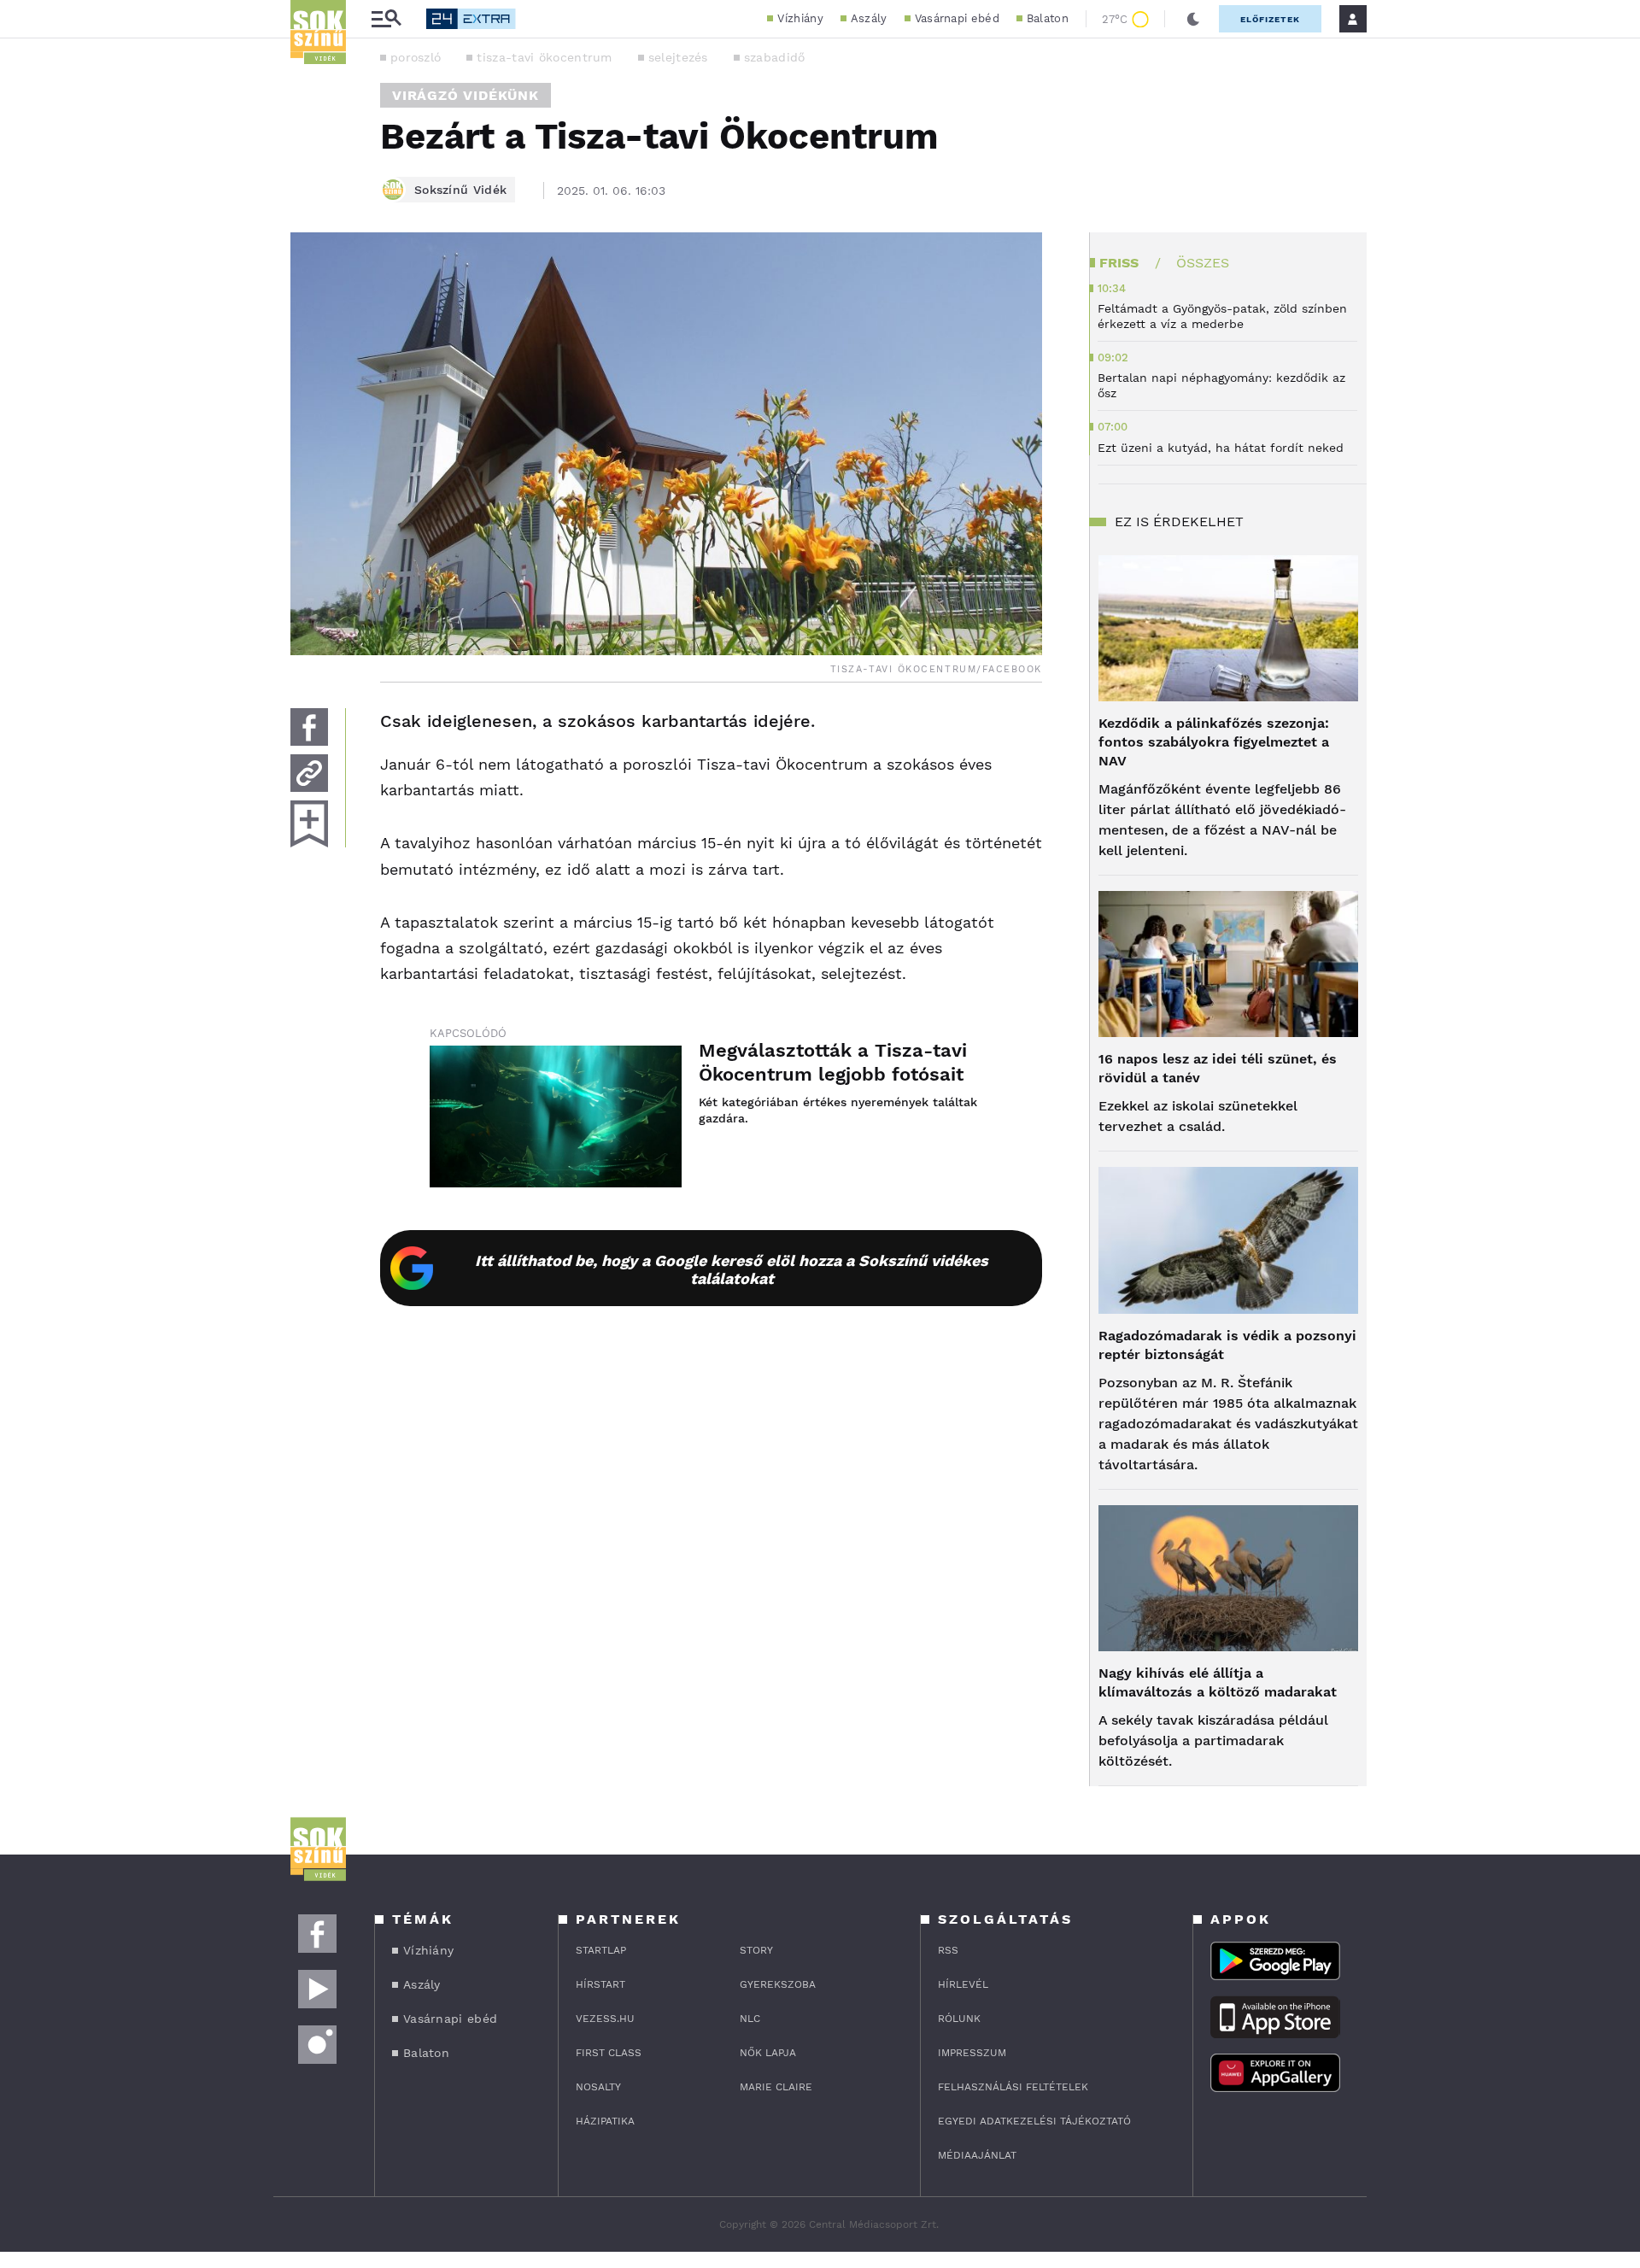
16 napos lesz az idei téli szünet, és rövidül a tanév (1218, 1068)
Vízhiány (800, 18)
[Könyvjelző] (309, 824)
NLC (750, 2019)
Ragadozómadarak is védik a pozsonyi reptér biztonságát (1227, 1345)
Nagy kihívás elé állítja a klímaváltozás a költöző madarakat (1218, 1682)
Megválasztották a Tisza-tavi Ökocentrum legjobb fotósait (833, 1062)
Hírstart (600, 1984)
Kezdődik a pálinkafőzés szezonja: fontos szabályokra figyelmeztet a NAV (1214, 742)
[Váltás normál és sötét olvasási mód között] (1193, 19)
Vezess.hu (605, 2019)
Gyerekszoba (778, 1984)
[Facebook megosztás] (309, 727)
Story (756, 1950)
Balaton (1048, 18)
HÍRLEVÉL (963, 1984)
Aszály (869, 18)
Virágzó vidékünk (466, 95)
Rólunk (959, 2019)
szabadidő (775, 57)
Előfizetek (1270, 19)
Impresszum (972, 2053)
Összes (1203, 263)
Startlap (601, 1950)
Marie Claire (776, 2087)
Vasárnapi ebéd (957, 18)
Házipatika (605, 2121)
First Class (609, 2053)
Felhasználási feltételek (1013, 2087)
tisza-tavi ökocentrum (544, 57)
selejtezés (678, 57)
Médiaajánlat (977, 2155)
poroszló (416, 57)
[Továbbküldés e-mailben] (309, 773)
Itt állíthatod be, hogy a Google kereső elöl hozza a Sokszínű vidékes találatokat (732, 1269)
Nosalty (598, 2087)
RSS (948, 1950)
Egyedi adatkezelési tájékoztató (1034, 2121)
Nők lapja (768, 2053)
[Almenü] (386, 19)
